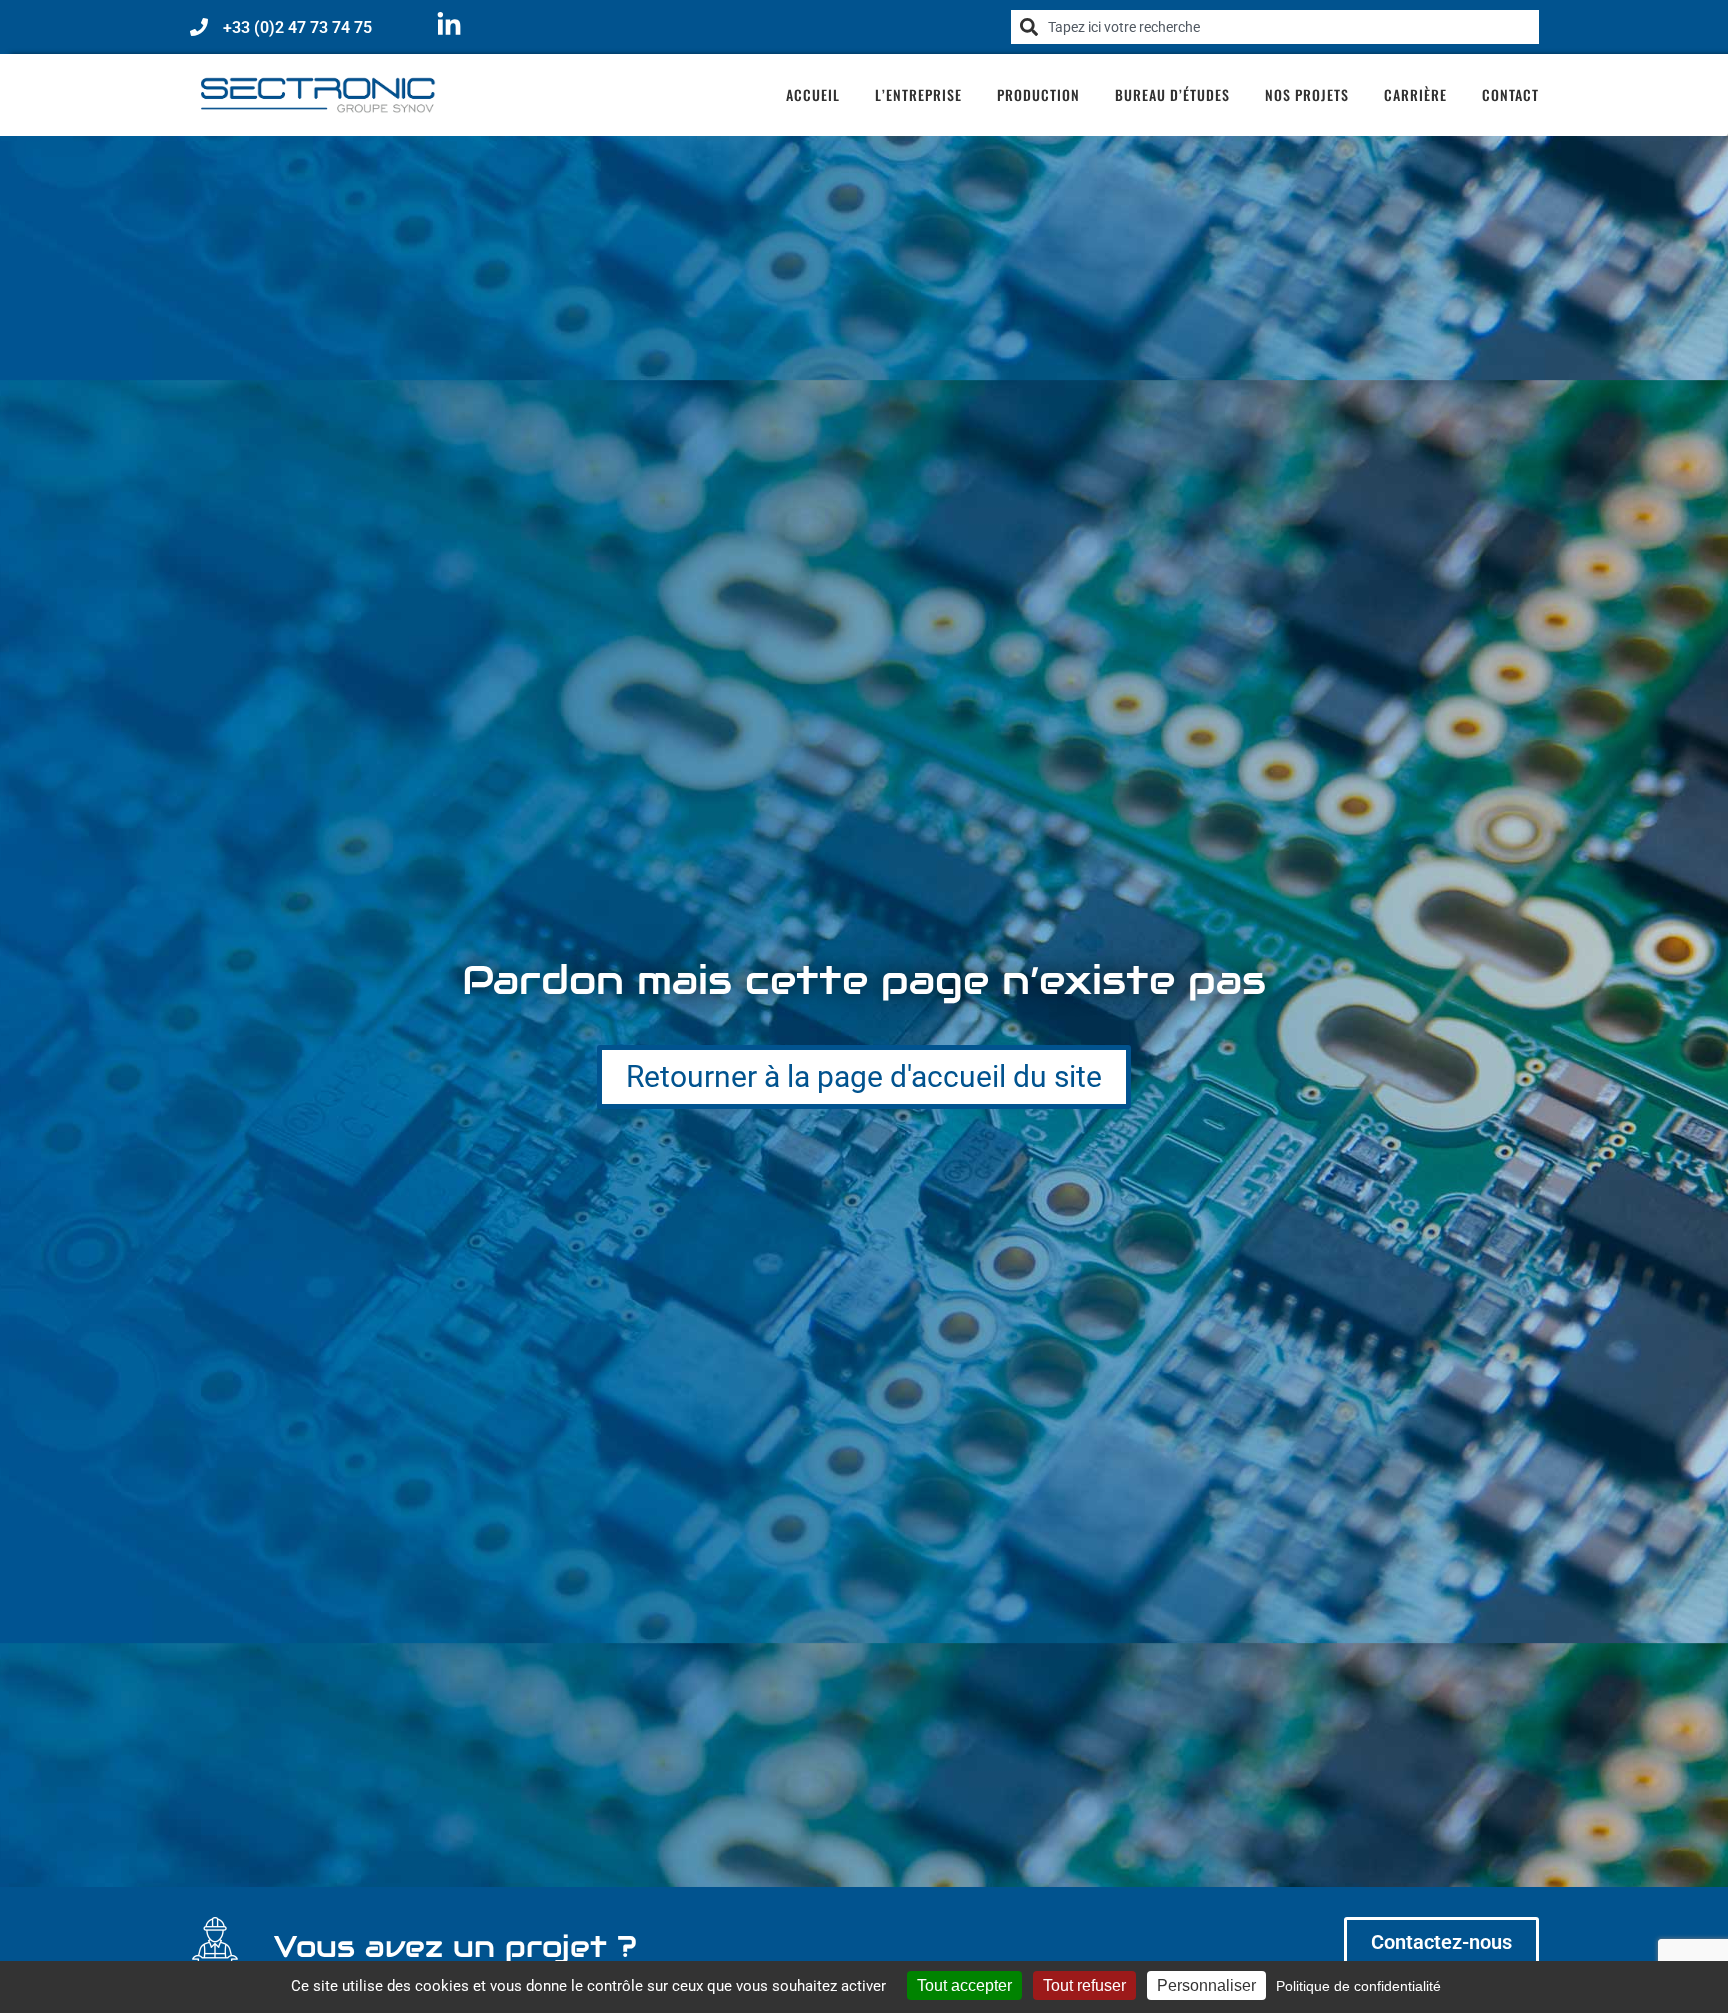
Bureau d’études (1172, 94)
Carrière (1415, 94)
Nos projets (1307, 94)
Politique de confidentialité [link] (1358, 1986)
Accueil (813, 94)
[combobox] (1275, 27)
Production (1038, 94)
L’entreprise (918, 94)
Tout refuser (1084, 1985)
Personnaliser (1206, 1985)
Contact (1510, 94)
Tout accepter (964, 1985)
